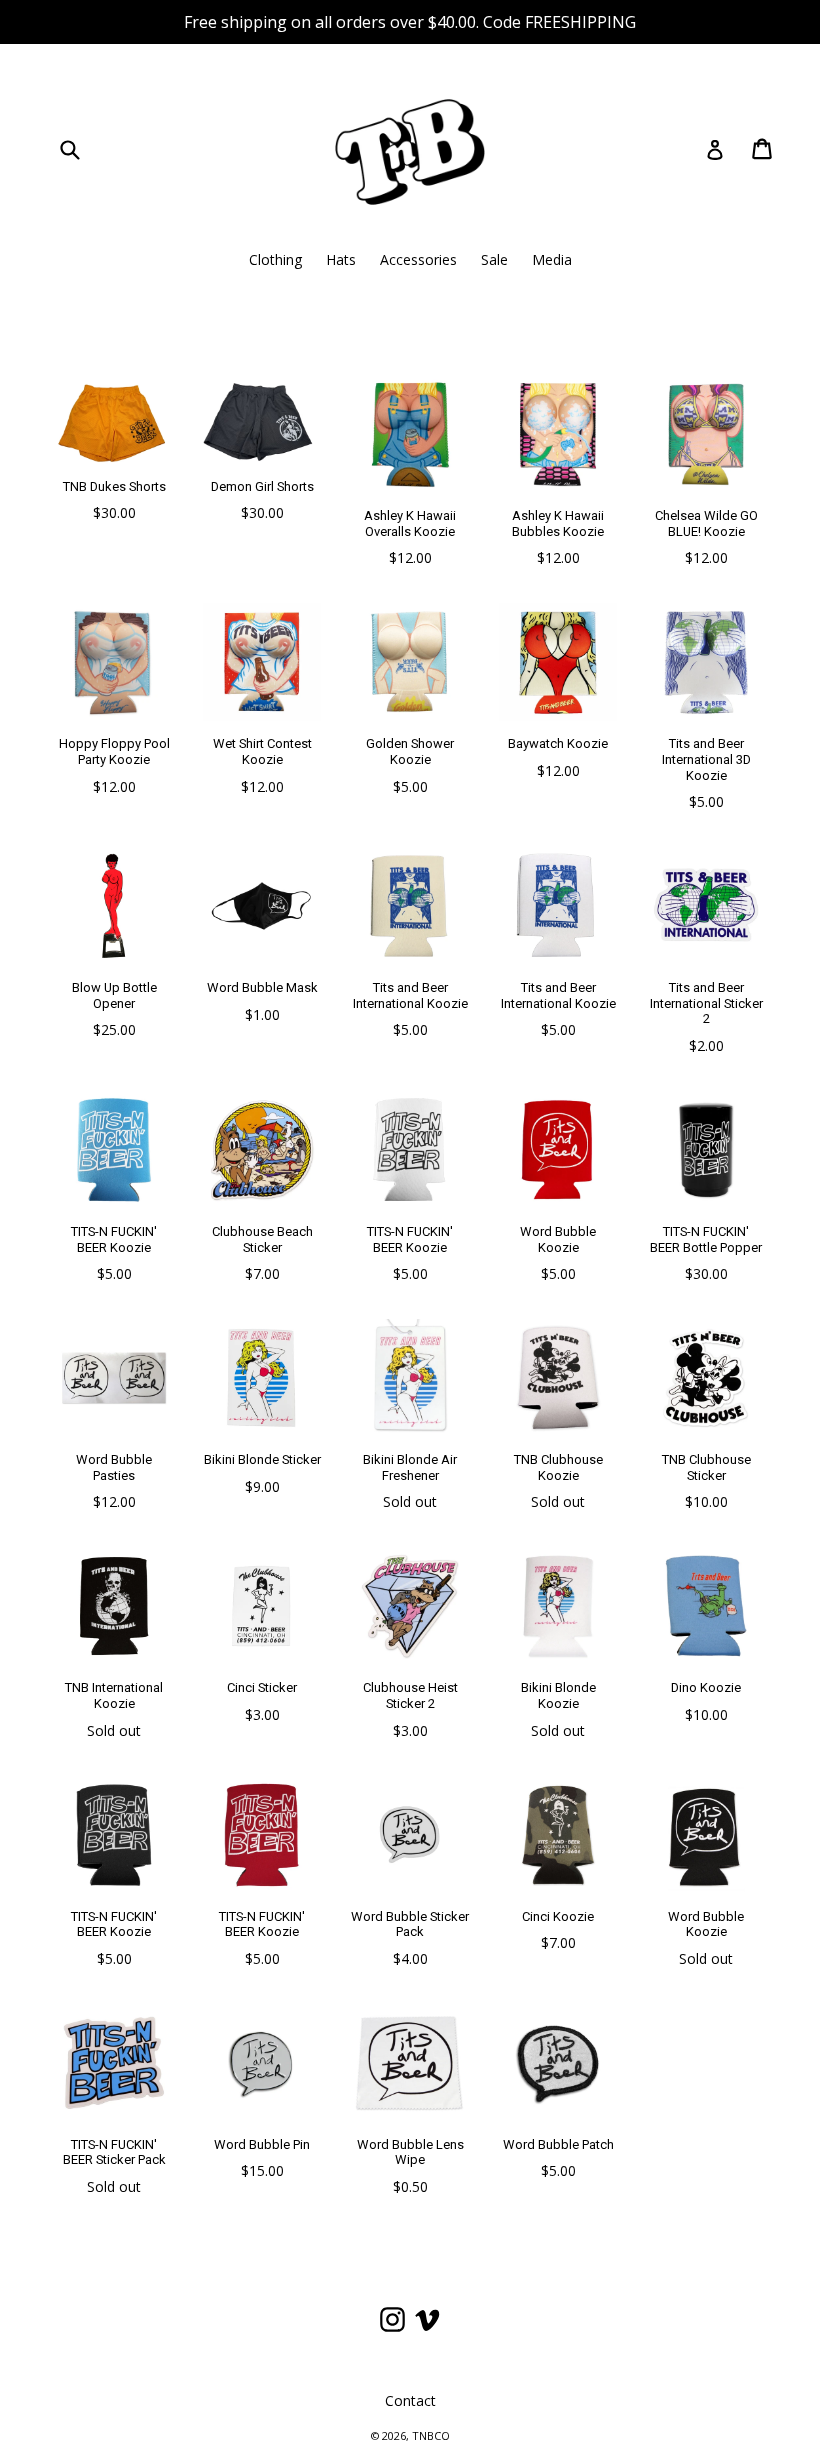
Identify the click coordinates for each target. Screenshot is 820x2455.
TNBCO (431, 2435)
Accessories (418, 259)
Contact (410, 2400)
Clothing (275, 259)
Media (552, 259)
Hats (341, 259)
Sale (494, 259)
